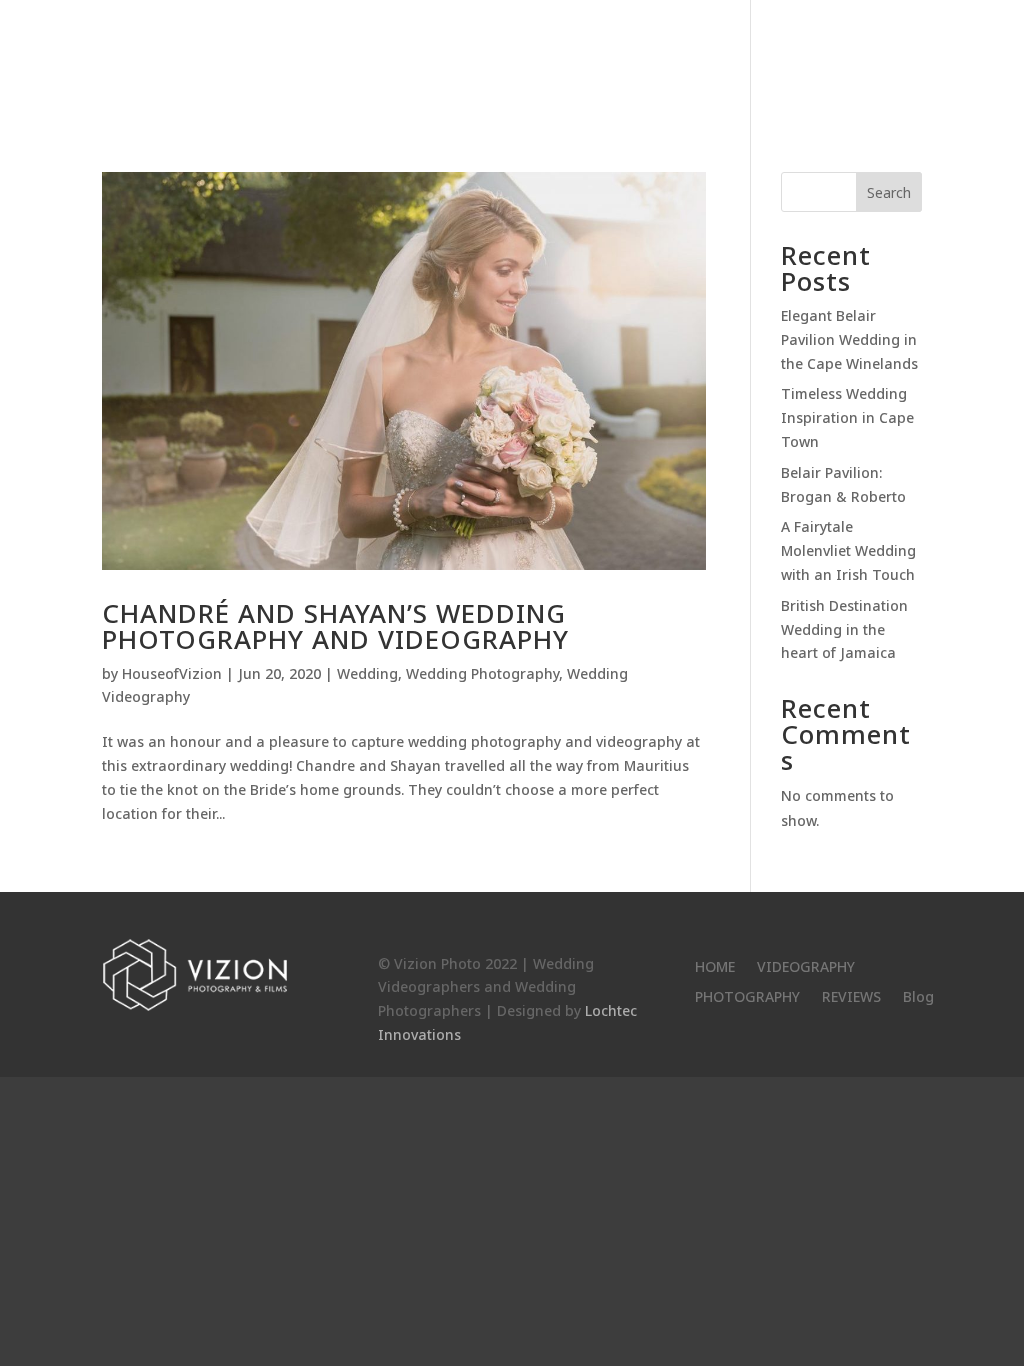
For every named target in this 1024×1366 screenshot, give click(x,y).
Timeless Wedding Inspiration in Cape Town (847, 417)
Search (889, 192)
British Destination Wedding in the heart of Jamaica (844, 629)
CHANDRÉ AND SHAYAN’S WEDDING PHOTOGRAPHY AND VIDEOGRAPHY (335, 626)
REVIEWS (827, 61)
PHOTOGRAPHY (714, 61)
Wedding (367, 673)
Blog (903, 61)
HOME (484, 61)
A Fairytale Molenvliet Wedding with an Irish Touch (848, 550)
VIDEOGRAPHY (582, 61)
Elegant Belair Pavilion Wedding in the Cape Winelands (849, 339)
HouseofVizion (172, 673)
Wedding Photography (482, 673)
